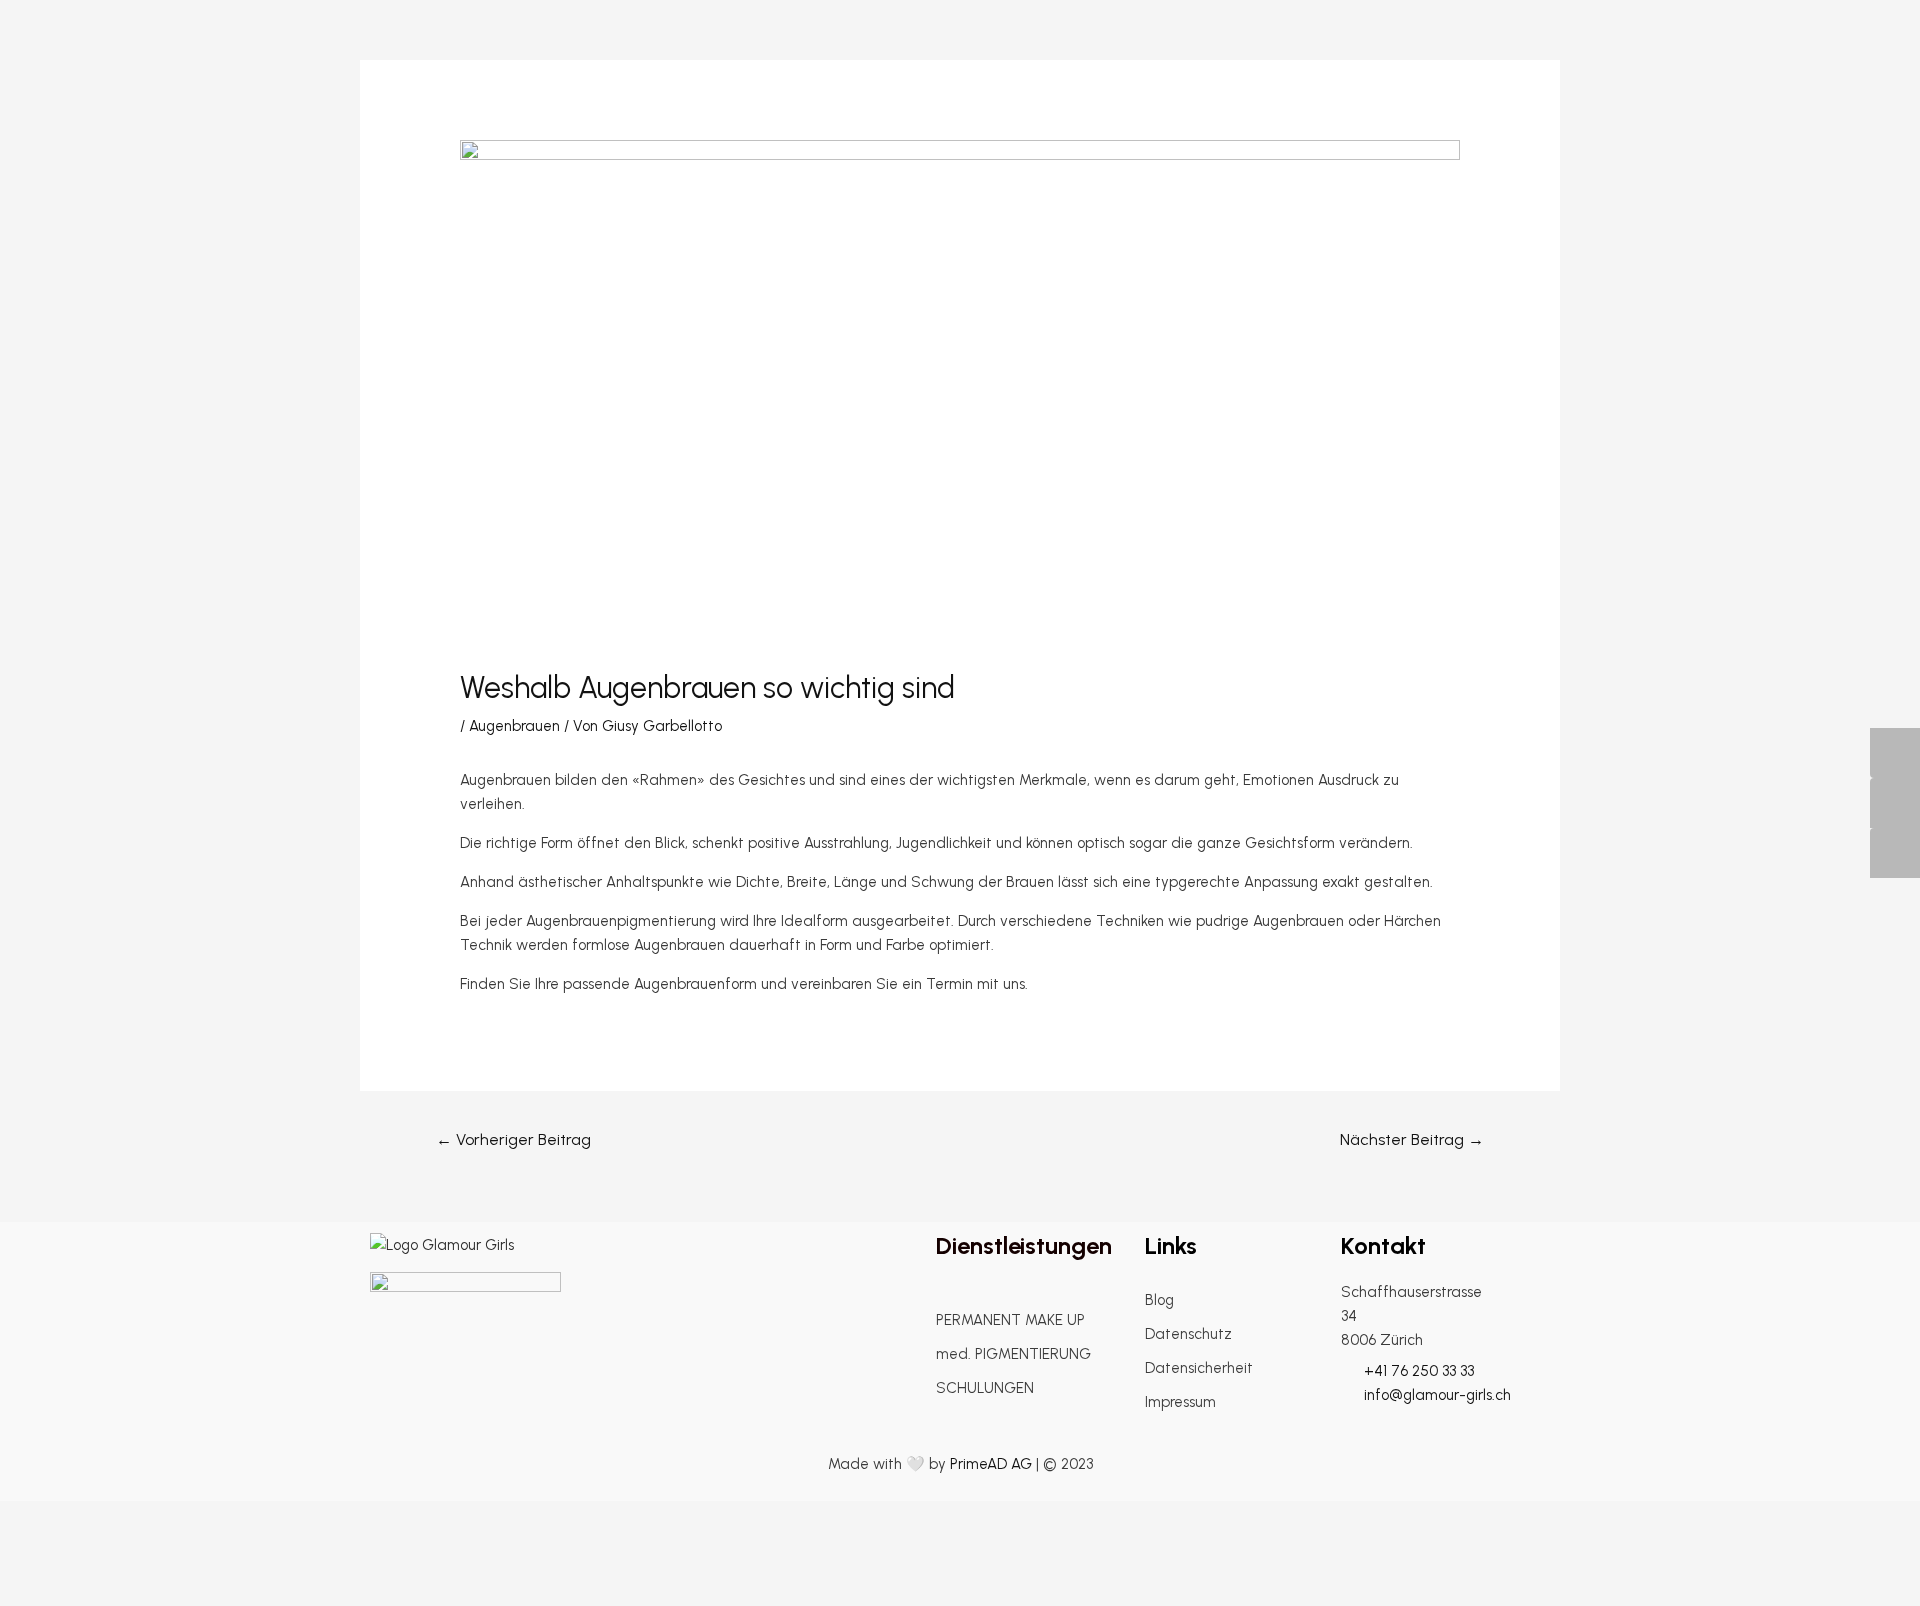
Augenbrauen (514, 726)
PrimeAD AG (991, 1464)
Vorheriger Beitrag (513, 1139)
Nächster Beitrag (1412, 1139)
